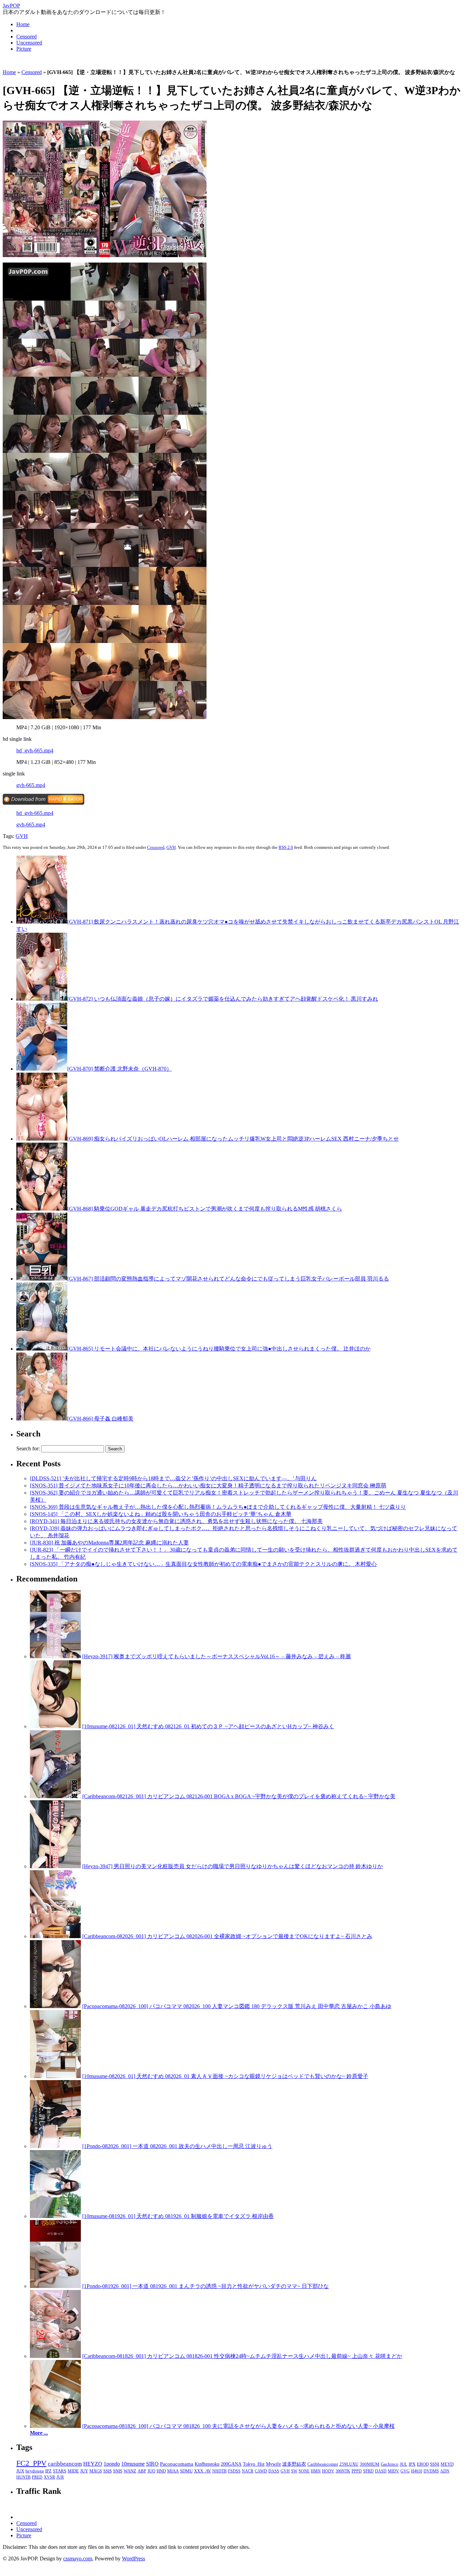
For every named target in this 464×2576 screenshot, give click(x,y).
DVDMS (431, 2471)
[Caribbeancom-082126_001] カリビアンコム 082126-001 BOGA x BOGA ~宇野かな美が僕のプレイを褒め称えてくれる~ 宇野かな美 (239, 1796)
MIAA (173, 2471)
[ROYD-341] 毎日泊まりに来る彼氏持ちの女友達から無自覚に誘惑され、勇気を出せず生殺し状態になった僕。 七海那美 (176, 1521)
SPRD (368, 2471)
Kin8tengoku (207, 2464)
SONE (304, 2471)
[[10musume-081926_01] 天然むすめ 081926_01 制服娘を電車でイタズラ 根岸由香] (55, 2216)
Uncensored (29, 43)
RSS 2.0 (286, 847)
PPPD (357, 2471)
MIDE (73, 2471)
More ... (39, 2433)
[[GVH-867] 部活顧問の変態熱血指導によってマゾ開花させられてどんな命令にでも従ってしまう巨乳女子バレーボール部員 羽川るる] (42, 1279)
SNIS (118, 2471)
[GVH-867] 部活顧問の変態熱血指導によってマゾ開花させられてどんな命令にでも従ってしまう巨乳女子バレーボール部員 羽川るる (228, 1279)
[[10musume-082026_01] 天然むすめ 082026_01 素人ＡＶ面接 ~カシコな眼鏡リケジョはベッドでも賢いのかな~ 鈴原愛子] (55, 2076)
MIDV (394, 2471)
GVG (405, 2471)
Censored (26, 37)
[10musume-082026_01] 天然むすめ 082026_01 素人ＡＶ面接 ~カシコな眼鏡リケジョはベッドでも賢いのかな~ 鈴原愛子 (225, 2076)
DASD (381, 2471)
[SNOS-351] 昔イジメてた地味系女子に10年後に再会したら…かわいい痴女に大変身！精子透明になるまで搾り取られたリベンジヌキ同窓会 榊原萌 (208, 1486)
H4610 (417, 2471)
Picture (24, 49)
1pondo (112, 2464)
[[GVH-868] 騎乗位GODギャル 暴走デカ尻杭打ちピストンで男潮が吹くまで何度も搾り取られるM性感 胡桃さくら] (42, 1209)
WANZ (130, 2471)
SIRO (152, 2464)
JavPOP (11, 6)
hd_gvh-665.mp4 (35, 750)
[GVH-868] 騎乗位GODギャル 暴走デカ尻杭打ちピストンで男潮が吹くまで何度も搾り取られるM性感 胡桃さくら (205, 1209)
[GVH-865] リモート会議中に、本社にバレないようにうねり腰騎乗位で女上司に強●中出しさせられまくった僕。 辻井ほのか (219, 1349)
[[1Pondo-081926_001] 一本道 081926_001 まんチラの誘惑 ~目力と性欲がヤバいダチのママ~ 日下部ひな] (55, 2286)
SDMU (186, 2471)
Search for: (28, 1448)
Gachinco (390, 2464)
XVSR (49, 2477)
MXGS (96, 2471)
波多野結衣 (294, 2464)
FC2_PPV (31, 2463)
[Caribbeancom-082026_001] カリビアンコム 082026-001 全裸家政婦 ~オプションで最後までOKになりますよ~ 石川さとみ (227, 1936)
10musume (133, 2464)
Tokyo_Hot (254, 2464)
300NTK (343, 2471)
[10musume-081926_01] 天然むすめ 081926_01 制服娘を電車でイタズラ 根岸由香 (178, 2216)
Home (23, 24)
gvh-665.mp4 (31, 785)
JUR (60, 2477)
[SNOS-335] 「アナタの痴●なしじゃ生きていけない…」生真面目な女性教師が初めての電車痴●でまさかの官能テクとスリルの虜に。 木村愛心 (203, 1564)
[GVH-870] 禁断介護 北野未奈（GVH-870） (120, 1069)
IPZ (48, 2471)
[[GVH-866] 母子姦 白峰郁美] (42, 1419)
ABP (142, 2471)
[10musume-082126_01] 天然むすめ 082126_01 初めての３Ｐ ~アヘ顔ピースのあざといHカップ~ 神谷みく (208, 1726)
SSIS (108, 2471)
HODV (328, 2471)
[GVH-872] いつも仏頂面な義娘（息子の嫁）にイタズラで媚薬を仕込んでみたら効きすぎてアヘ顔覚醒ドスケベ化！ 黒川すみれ (223, 999)
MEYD (447, 2464)
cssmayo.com (78, 2559)
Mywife (273, 2464)
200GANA (231, 2464)
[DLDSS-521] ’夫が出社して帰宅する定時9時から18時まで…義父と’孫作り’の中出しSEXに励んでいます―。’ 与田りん (173, 1478)
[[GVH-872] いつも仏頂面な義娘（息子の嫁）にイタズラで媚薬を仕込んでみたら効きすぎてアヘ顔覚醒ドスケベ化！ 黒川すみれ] (42, 999)
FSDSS (234, 2471)
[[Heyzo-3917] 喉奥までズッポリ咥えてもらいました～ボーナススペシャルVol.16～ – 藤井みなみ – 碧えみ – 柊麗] (55, 1656)
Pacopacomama (177, 2464)
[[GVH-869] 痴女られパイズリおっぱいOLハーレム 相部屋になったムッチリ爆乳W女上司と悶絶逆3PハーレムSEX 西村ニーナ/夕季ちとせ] (42, 1139)
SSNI (435, 2464)
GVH (22, 836)
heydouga (35, 2471)
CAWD (261, 2471)
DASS (274, 2471)
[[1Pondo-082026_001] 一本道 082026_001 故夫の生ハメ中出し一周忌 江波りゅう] (55, 2146)
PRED (37, 2477)
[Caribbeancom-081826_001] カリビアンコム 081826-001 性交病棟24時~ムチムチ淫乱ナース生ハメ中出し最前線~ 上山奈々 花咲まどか (242, 2356)
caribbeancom (65, 2464)
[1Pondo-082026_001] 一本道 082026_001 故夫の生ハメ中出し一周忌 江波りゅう (177, 2146)
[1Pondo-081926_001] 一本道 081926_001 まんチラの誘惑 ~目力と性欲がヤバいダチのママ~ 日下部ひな (206, 2286)
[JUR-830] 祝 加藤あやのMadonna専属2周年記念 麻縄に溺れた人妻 (109, 1543)
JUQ (151, 2471)
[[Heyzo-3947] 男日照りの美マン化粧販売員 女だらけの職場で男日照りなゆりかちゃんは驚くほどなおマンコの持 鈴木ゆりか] (55, 1866)
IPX (412, 2464)
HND (161, 2471)
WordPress (133, 2559)
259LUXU (349, 2464)
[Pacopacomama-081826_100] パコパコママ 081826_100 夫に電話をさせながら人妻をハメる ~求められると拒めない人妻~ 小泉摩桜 (238, 2426)
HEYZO (93, 2464)
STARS (60, 2471)
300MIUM (370, 2464)
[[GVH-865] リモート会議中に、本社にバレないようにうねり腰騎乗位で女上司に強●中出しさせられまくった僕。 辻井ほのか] (42, 1349)
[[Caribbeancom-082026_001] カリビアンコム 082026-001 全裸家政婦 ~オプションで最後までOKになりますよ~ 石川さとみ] (55, 1936)
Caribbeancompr (323, 2464)
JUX (20, 2471)
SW (294, 2471)
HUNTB (23, 2477)
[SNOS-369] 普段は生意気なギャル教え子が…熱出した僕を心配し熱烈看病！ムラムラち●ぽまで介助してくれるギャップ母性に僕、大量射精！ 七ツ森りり (218, 1507)
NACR (248, 2471)
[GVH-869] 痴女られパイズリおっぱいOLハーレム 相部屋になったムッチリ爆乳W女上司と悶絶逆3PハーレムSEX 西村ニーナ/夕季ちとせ (233, 1139)
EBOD (423, 2464)
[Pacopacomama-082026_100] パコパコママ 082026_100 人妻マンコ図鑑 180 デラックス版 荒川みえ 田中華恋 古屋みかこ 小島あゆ (237, 2006)
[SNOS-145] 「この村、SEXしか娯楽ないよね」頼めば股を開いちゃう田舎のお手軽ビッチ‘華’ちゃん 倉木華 (161, 1514)
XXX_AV (202, 2471)
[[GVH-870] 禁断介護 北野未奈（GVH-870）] (42, 1069)
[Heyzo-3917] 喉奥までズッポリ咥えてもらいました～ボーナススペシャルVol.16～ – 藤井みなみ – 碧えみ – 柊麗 (217, 1656)
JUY (84, 2471)
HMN (316, 2471)
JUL (404, 2464)
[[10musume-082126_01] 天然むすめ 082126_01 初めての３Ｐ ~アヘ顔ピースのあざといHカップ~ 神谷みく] (55, 1726)
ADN (445, 2471)
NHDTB (219, 2471)
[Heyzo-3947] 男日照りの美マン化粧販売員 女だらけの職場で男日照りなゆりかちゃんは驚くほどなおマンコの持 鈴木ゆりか (233, 1866)
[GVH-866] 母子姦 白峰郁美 (100, 1419)
